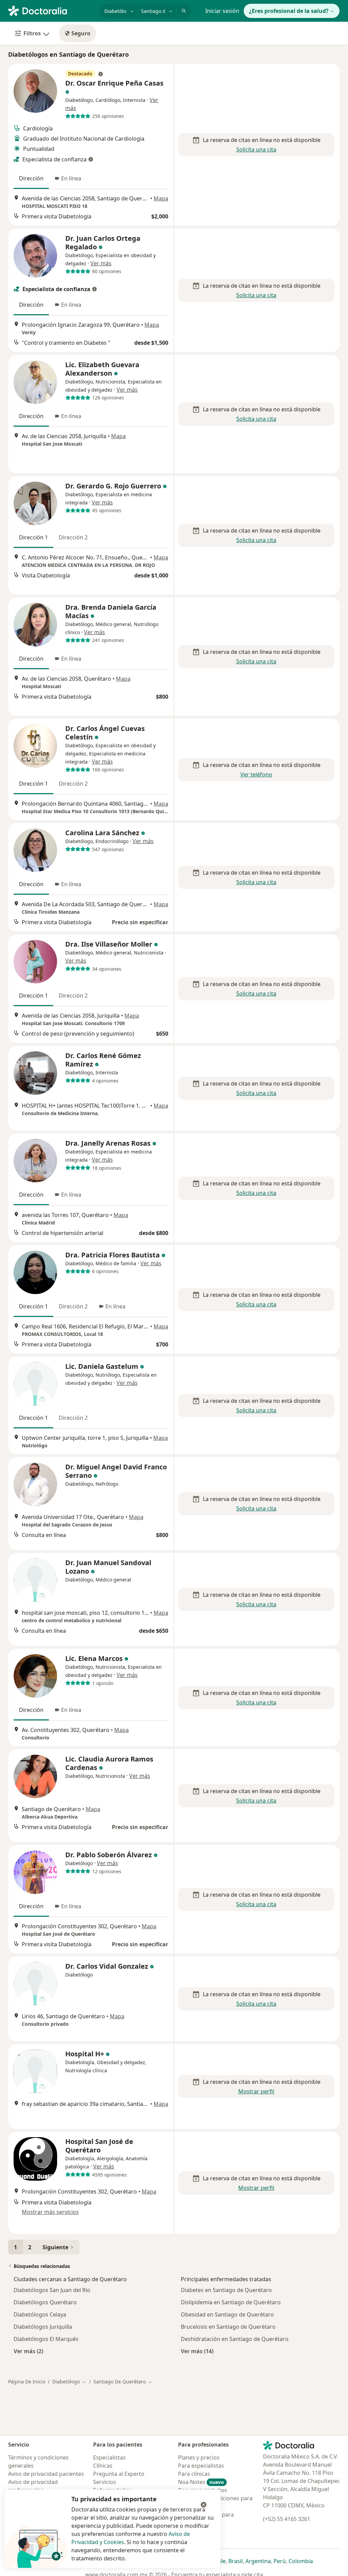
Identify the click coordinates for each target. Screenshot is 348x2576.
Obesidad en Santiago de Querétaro (227, 2314)
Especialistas (109, 2457)
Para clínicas (194, 2474)
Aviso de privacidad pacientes (46, 2474)
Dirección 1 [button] (33, 537)
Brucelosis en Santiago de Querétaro (228, 2327)
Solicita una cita (256, 149)
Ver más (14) (197, 2351)
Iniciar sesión (222, 11)
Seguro (81, 33)
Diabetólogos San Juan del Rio (52, 2290)
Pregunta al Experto (119, 2474)
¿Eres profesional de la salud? (289, 11)
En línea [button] (71, 178)
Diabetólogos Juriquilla (43, 2327)
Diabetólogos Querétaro (45, 2302)
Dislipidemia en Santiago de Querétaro (231, 2302)
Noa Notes (201, 2482)
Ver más (101, 263)
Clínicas (103, 2466)
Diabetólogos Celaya (40, 2314)
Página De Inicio (27, 2382)
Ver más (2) (28, 2351)
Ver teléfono (256, 774)
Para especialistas (201, 2466)
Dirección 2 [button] (73, 537)
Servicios (105, 2482)
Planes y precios (199, 2457)
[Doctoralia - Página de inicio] (51, 10)
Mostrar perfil (256, 2091)
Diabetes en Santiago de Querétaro (226, 2290)
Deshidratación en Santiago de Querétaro (235, 2339)
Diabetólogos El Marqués (46, 2339)
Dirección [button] (31, 178)
